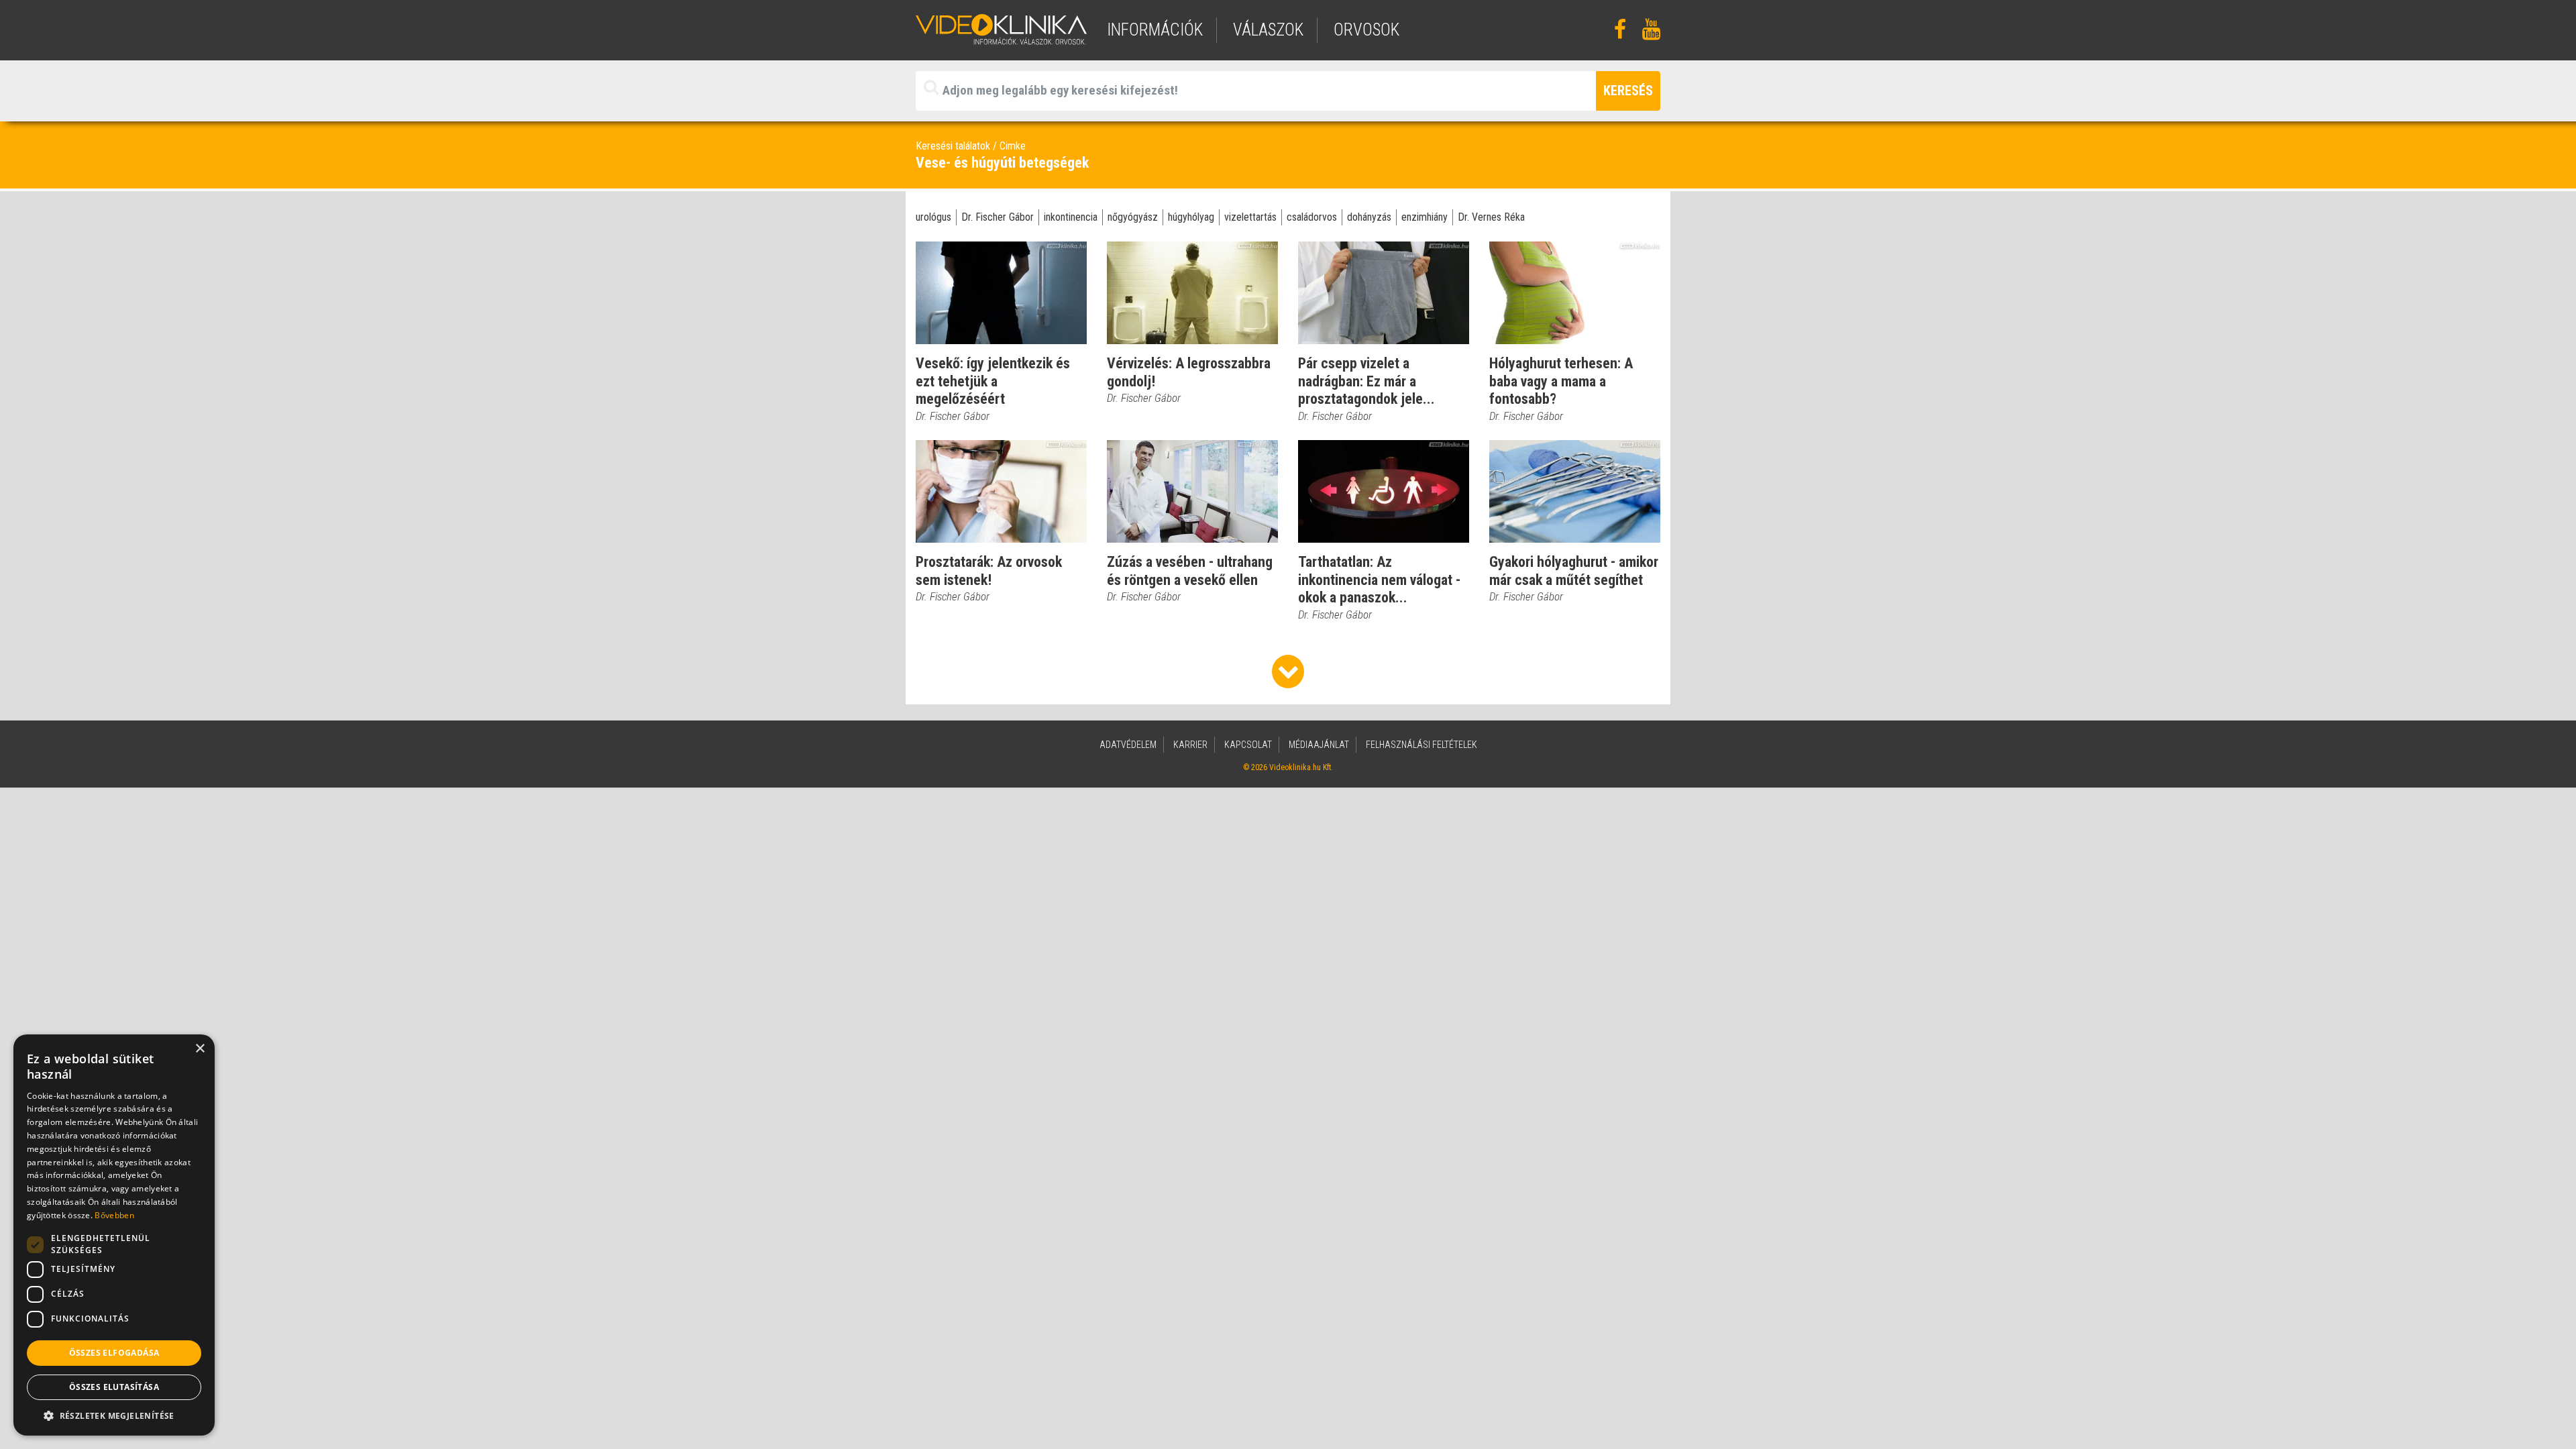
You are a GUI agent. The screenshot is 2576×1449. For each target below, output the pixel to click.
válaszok (1268, 30)
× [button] (200, 1049)
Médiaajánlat (1319, 745)
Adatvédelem (1128, 745)
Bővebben (114, 1215)
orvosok (1366, 30)
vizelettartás (1250, 217)
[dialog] (114, 1235)
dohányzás (1369, 217)
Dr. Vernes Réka (1491, 217)
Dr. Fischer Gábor (998, 217)
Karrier (1190, 745)
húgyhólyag (1191, 217)
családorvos (1312, 217)
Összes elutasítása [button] (114, 1387)
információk (1155, 30)
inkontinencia (1071, 217)
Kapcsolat (1248, 745)
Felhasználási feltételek (1421, 745)
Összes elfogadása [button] (114, 1353)
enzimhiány (1425, 217)
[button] (114, 1415)
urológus (933, 217)
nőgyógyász (1133, 217)
